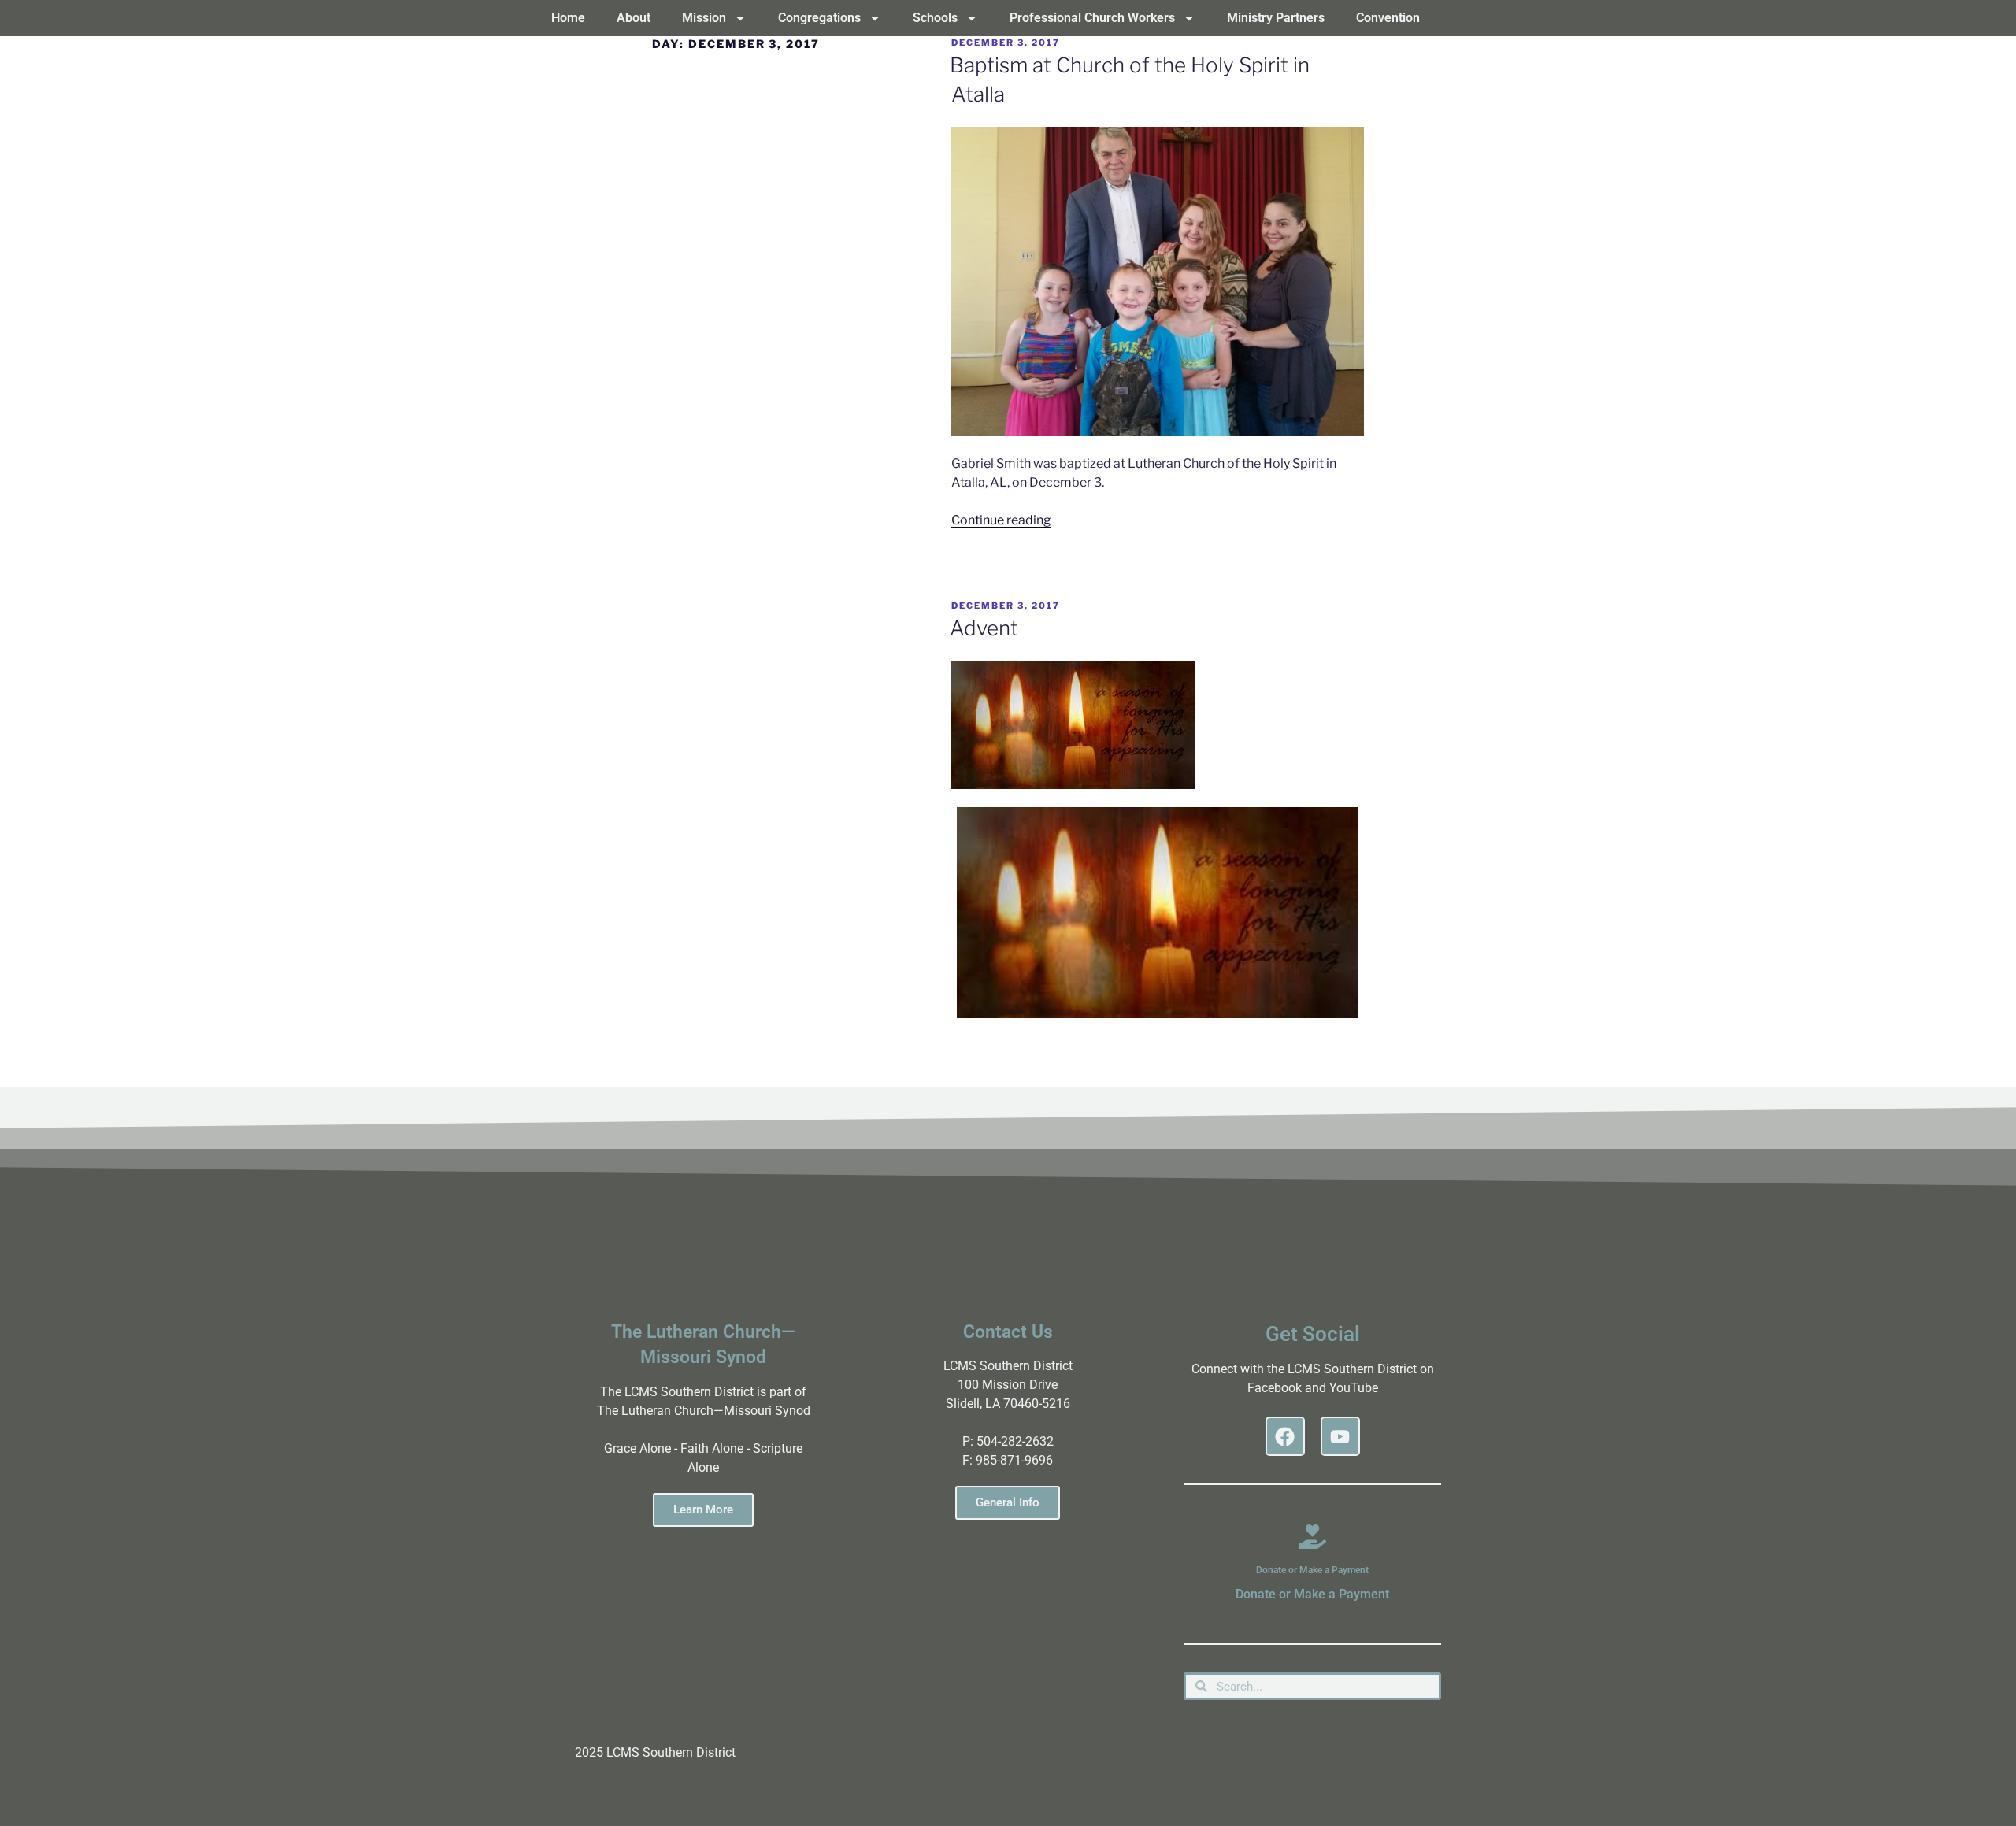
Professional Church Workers (1092, 18)
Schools (935, 18)
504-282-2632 (1015, 1441)
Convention (1388, 18)
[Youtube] (1340, 1436)
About (634, 18)
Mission (704, 18)
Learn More (703, 1509)
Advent (984, 628)
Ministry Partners (1276, 18)
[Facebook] (1285, 1436)
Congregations (819, 18)
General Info (1008, 1502)
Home (568, 18)
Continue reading (1001, 520)
